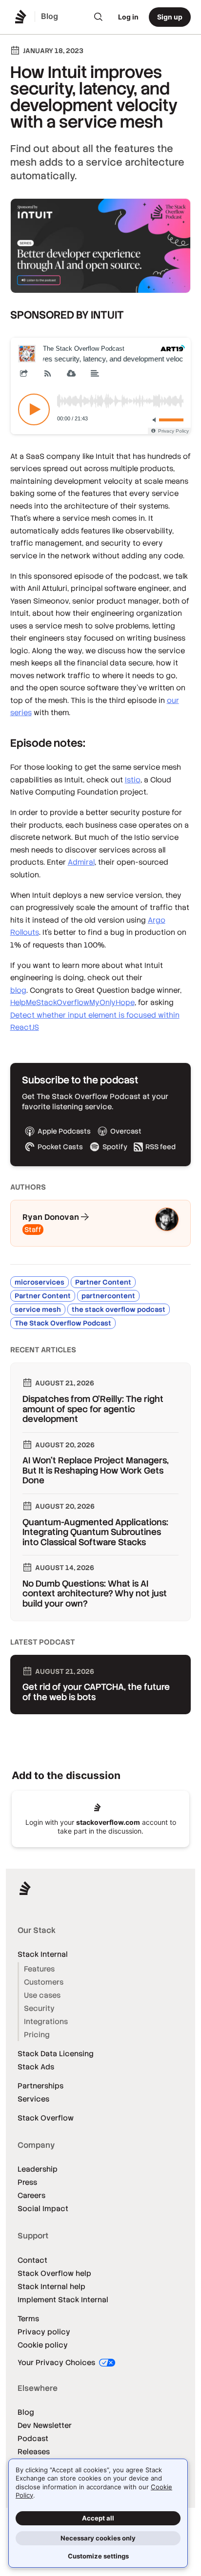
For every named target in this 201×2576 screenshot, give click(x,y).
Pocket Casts (60, 1147)
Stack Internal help (51, 2286)
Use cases (42, 1995)
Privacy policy (44, 2332)
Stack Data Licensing (56, 2054)
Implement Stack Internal (63, 2300)
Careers (31, 2195)
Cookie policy (43, 2345)
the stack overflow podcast (119, 1309)
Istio (133, 780)
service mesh (38, 1309)
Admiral (81, 862)
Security (39, 2008)
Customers (44, 1982)
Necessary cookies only (98, 2538)
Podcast (33, 2438)
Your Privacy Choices (57, 2362)
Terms (28, 2319)
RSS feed (161, 1147)
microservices (40, 1282)
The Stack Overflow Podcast (63, 1323)
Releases (34, 2452)
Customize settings (98, 2556)
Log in (128, 17)
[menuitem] (99, 17)
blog (18, 990)
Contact (32, 2260)
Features (39, 1969)
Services (33, 2099)
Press (27, 2182)
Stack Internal (43, 1954)
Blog (26, 2412)
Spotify (115, 1147)
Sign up (170, 17)
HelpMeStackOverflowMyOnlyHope (72, 1002)
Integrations (46, 2021)
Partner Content (103, 1282)
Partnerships (40, 2086)
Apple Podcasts (64, 1131)
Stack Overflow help (54, 2273)
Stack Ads (36, 2067)
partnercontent (108, 1296)
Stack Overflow (46, 2118)
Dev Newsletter (45, 2425)
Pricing (37, 2035)
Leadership (38, 2169)
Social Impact (43, 2208)
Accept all (98, 2518)
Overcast (126, 1131)
